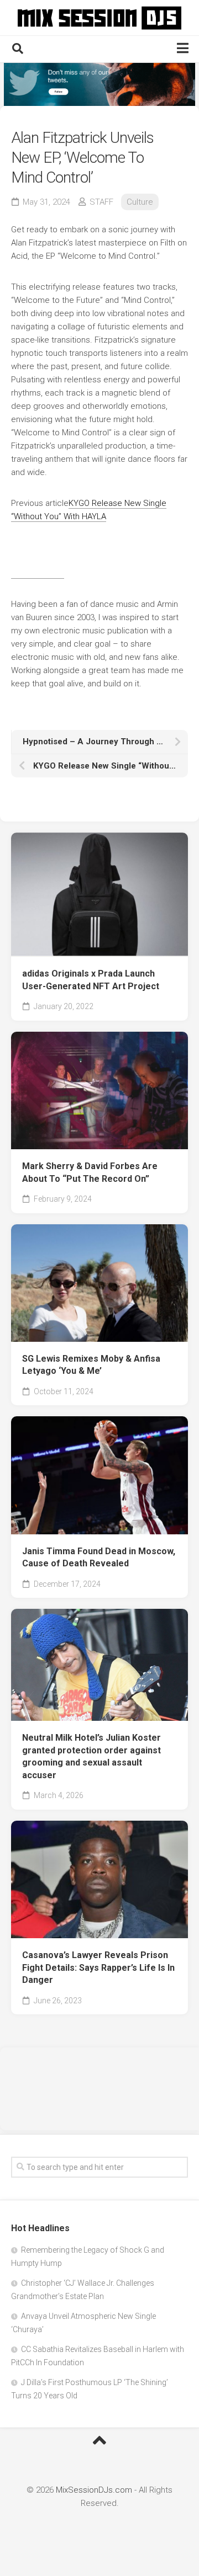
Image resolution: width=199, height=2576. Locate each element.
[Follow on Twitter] (99, 84)
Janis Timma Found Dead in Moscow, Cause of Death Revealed (99, 1558)
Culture (140, 202)
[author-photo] (38, 573)
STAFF (101, 202)
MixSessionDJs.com (94, 2490)
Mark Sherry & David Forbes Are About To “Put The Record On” (90, 1172)
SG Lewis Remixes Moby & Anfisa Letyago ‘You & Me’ (91, 1365)
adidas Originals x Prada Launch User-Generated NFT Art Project (91, 980)
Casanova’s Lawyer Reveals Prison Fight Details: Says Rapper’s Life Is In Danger (98, 1967)
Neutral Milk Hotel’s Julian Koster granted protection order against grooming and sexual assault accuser (91, 1756)
